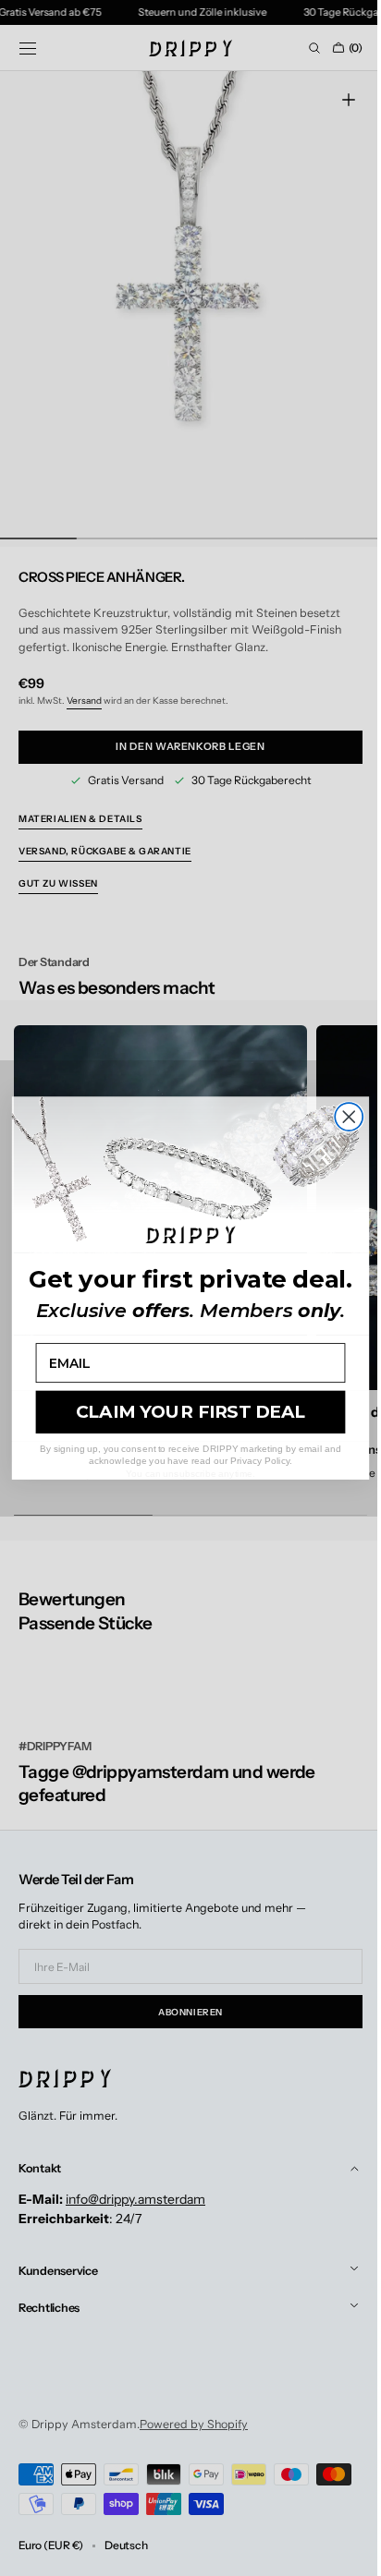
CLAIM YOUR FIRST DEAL (184, 1412)
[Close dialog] (342, 1117)
